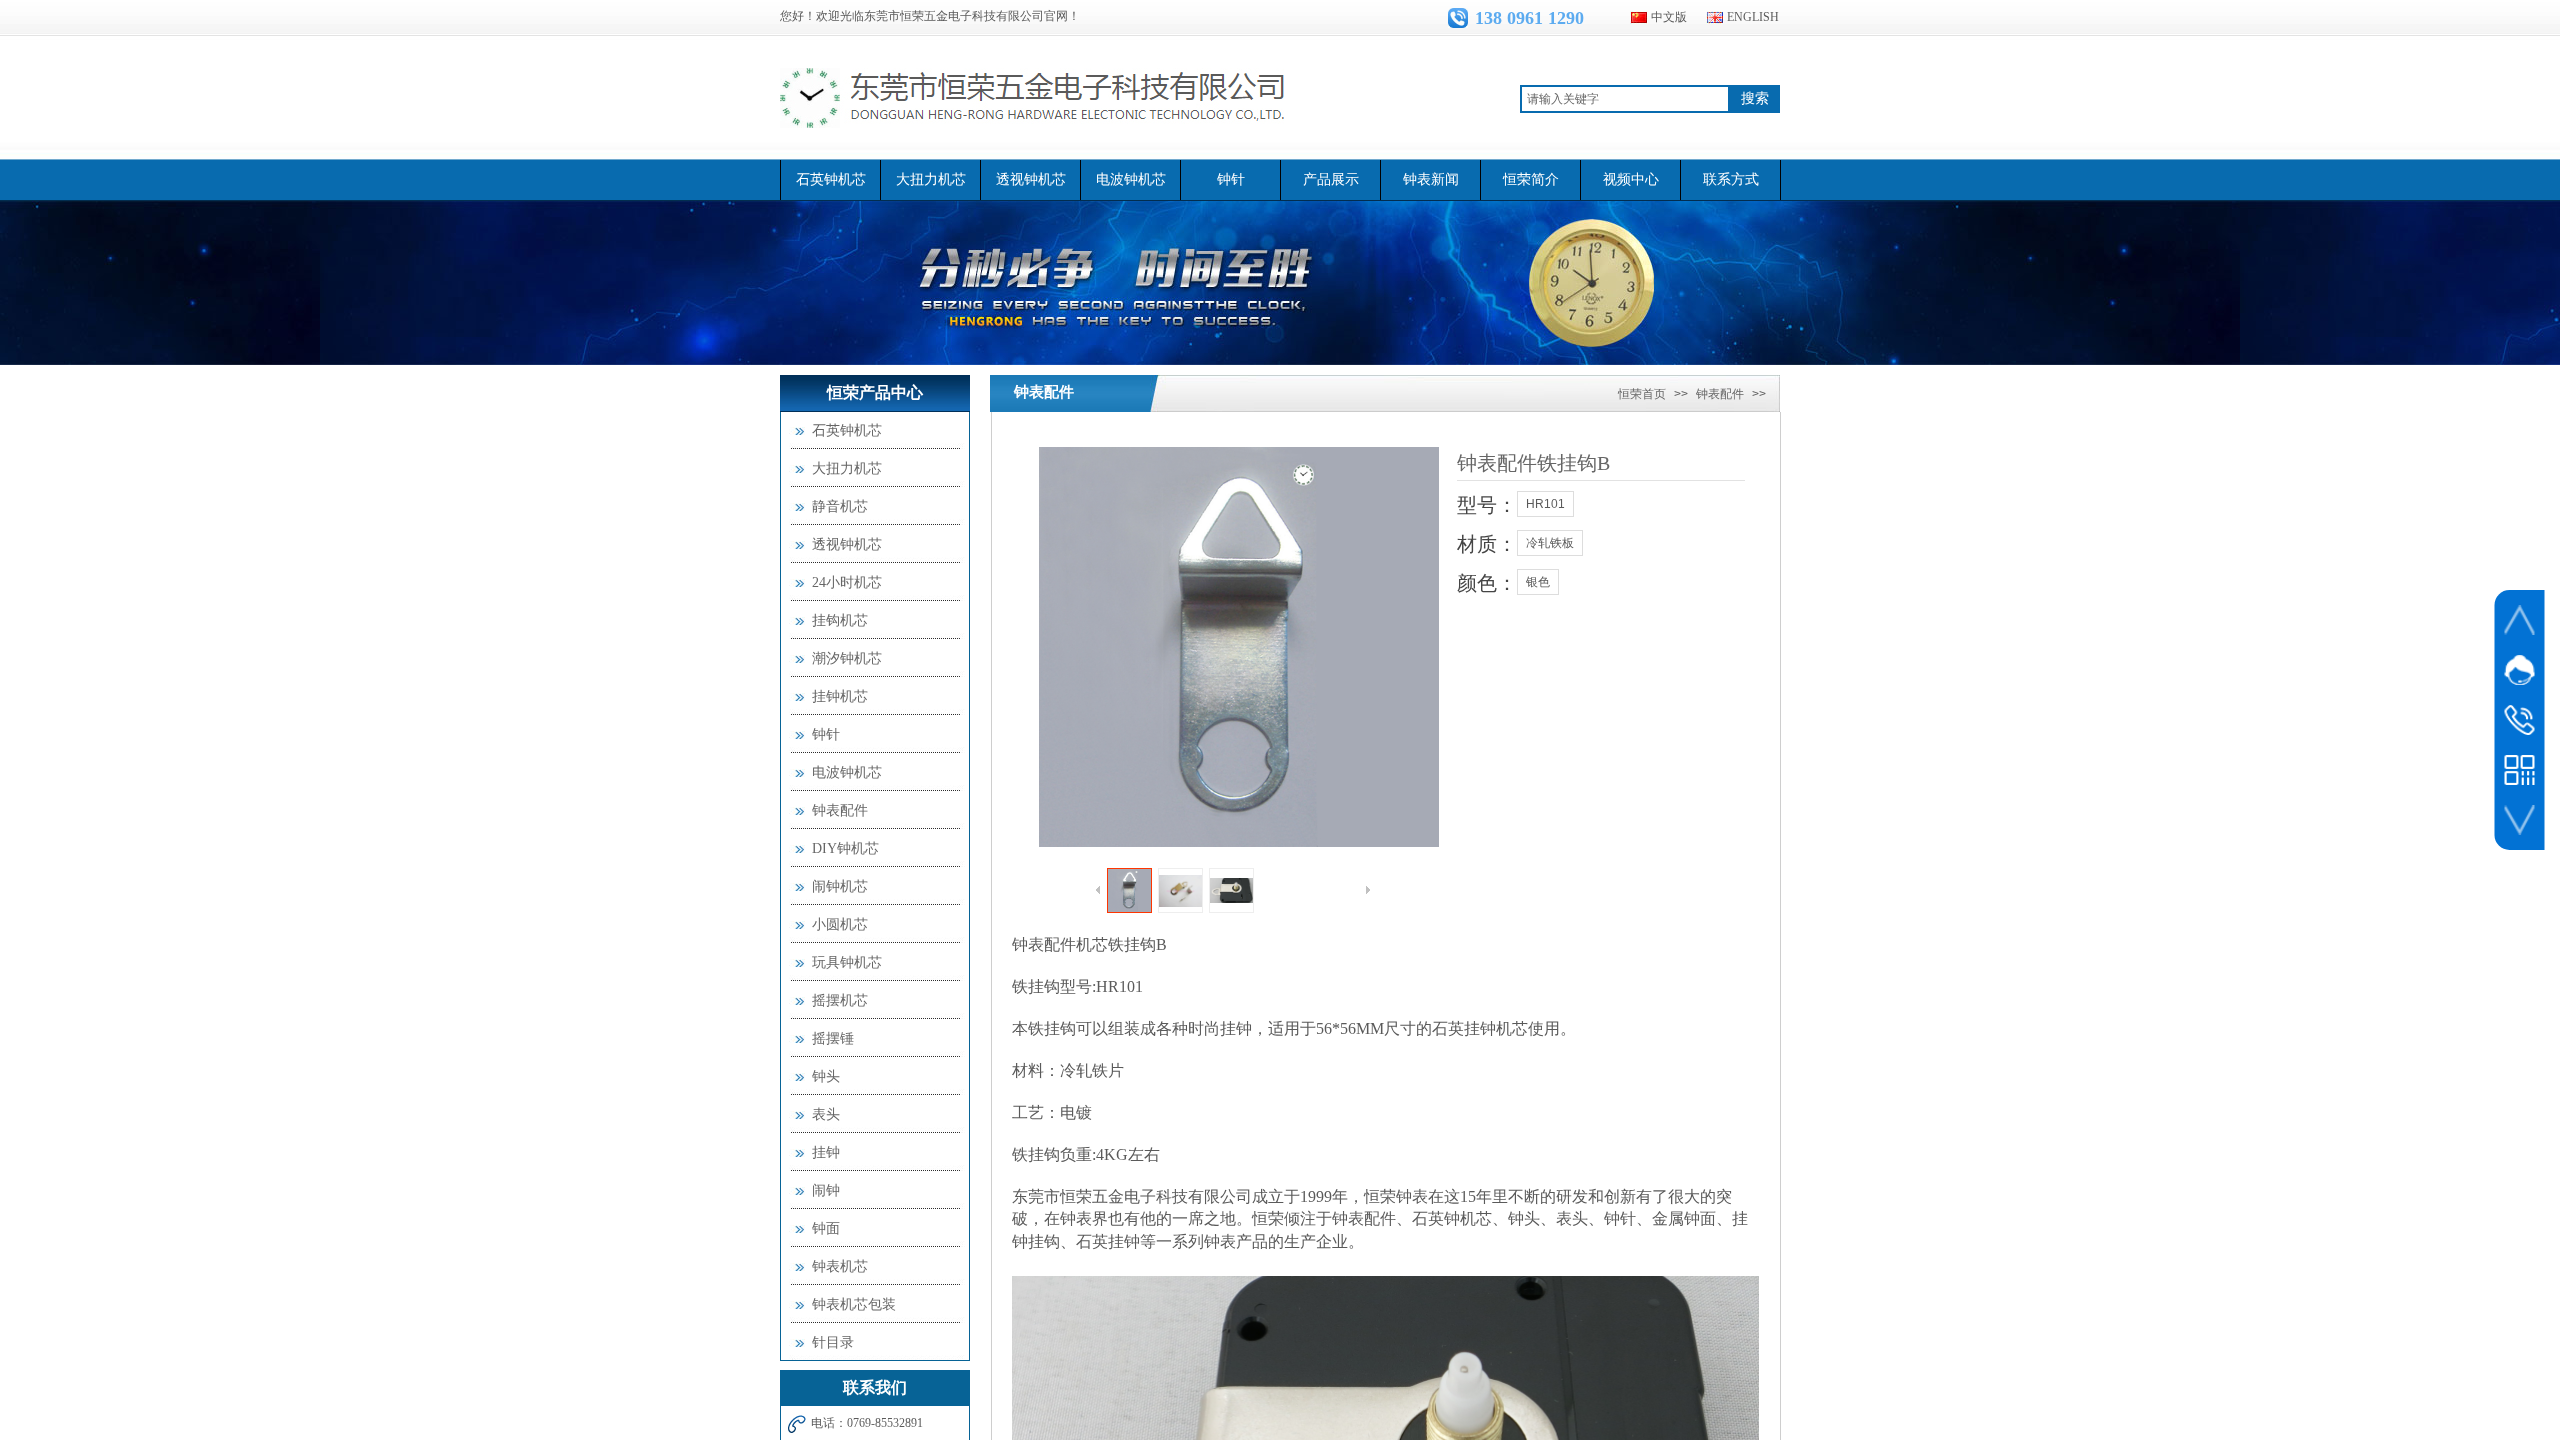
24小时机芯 (847, 582)
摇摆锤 (833, 1038)
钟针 (1231, 179)
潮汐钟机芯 (847, 658)
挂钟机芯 (840, 696)
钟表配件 (1044, 392)
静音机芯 (840, 506)
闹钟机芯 (840, 886)
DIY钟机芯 (845, 848)
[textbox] (1625, 99)
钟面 (826, 1228)
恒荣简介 (1531, 179)
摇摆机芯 (840, 1000)
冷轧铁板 (1550, 543)
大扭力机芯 (931, 179)
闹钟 (826, 1190)
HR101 (1545, 504)
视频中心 (1631, 179)
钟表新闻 (1431, 179)
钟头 (826, 1076)
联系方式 (1731, 179)
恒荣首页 (1642, 394)
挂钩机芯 (840, 620)
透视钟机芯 (1031, 179)
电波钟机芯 (1131, 179)
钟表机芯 (840, 1266)
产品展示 (1331, 179)
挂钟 (826, 1152)
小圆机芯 (840, 924)
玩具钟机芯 (847, 962)
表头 (826, 1114)
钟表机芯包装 (854, 1304)
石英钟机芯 (831, 179)
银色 (1538, 582)
